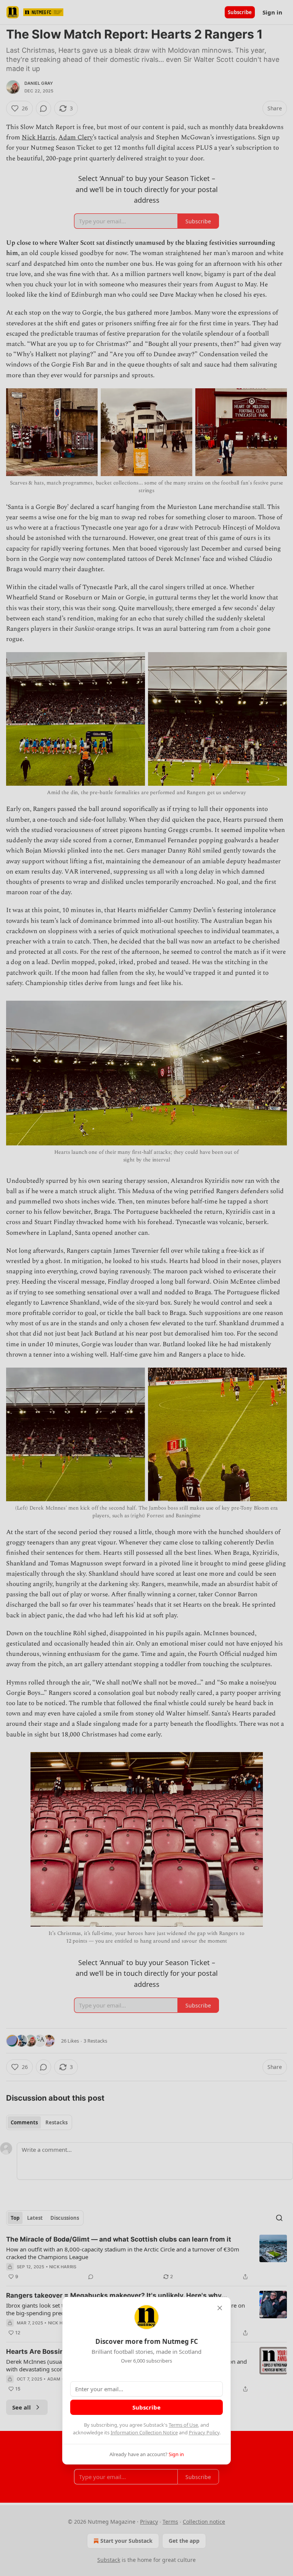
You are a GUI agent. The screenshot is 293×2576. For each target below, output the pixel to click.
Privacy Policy (204, 2432)
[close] (220, 2308)
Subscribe (146, 2407)
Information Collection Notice (144, 2432)
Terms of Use (183, 2425)
